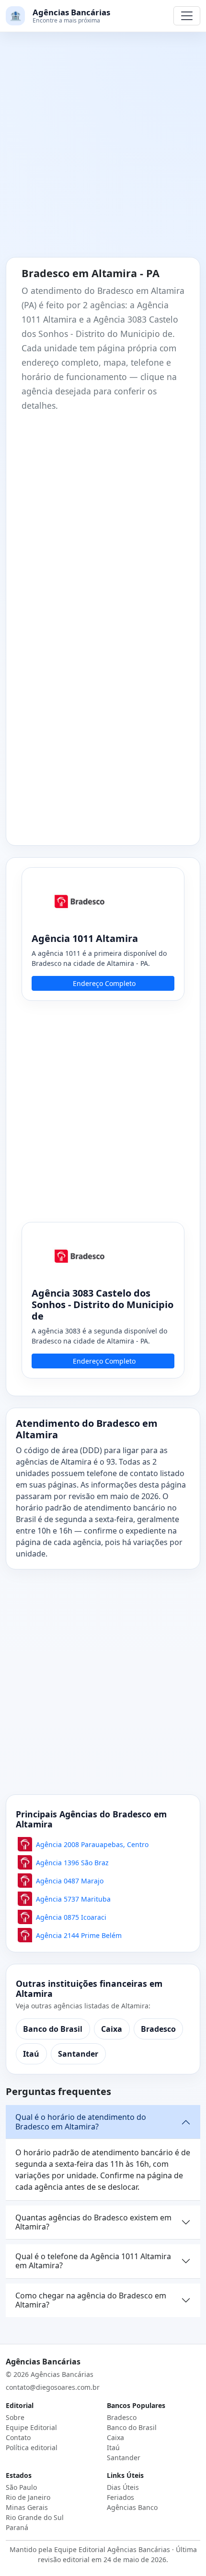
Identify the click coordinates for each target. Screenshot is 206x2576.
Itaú (31, 2054)
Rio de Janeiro (28, 2497)
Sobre (15, 2417)
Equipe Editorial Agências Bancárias (112, 2549)
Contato (18, 2437)
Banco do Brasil (53, 2029)
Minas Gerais (27, 2507)
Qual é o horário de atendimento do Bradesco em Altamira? (81, 2122)
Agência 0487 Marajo (70, 1881)
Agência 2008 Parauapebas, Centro (92, 1844)
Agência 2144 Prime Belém (79, 1935)
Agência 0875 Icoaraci (71, 1917)
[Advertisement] (103, 150)
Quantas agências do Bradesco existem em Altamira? (93, 2222)
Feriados (120, 2497)
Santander (78, 2054)
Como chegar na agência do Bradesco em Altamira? (91, 2300)
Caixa (112, 2029)
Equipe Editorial (31, 2427)
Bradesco (158, 2029)
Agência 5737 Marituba (73, 1899)
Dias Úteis (123, 2487)
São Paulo (21, 2487)
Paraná (17, 2527)
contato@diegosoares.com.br (53, 2387)
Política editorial (32, 2447)
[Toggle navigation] (187, 16)
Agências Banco (132, 2507)
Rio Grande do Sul (35, 2517)
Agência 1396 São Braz (72, 1863)
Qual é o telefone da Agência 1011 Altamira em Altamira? (93, 2261)
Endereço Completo (104, 983)
